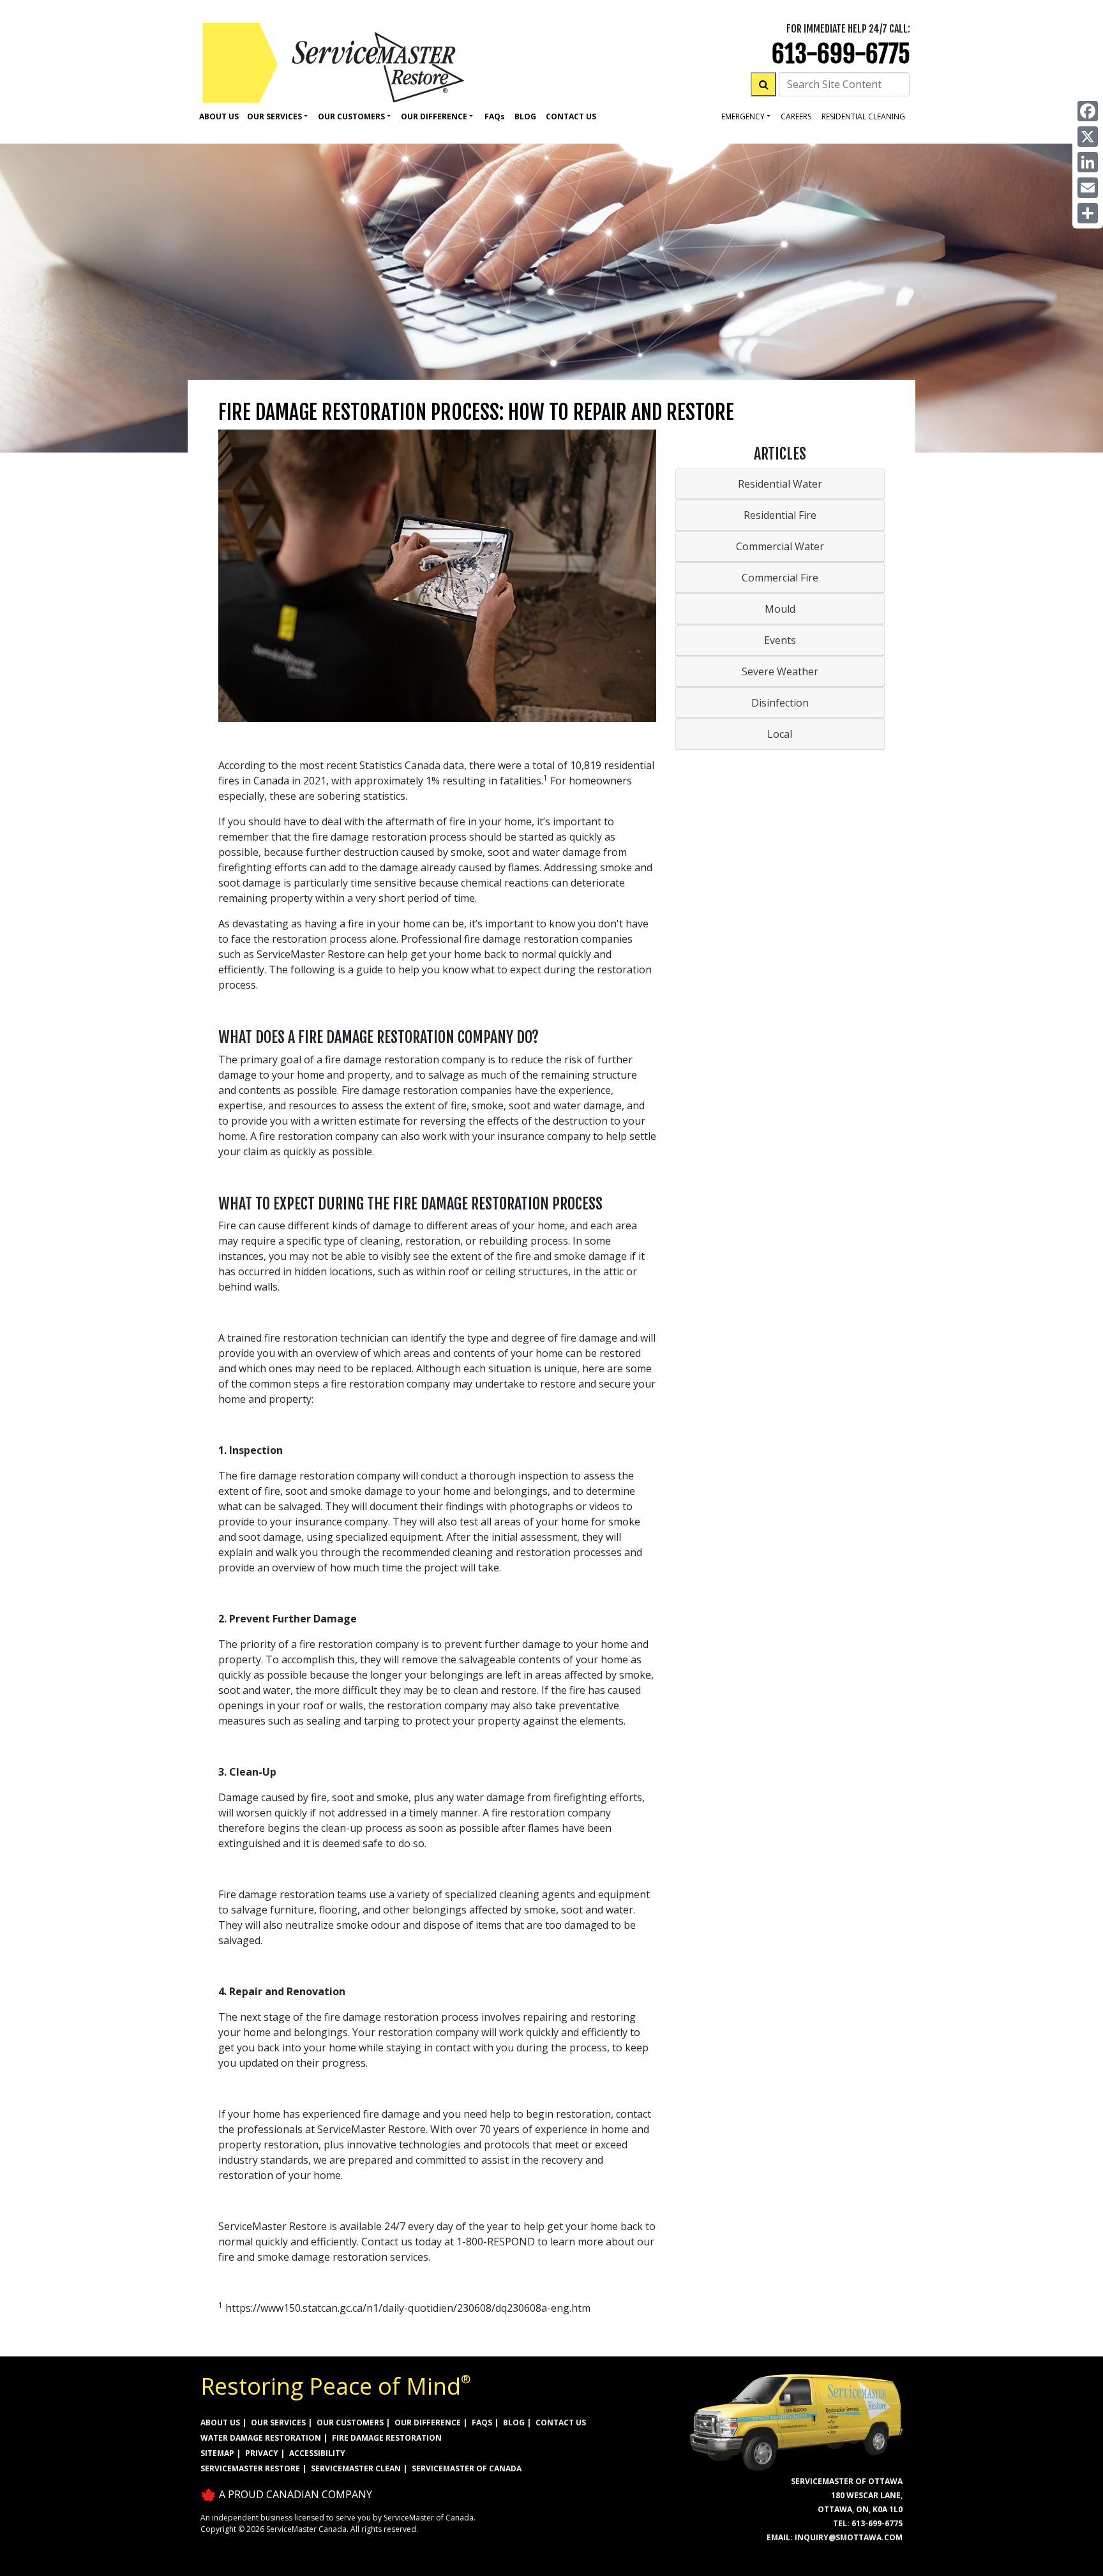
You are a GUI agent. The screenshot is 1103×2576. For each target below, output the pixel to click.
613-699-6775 (841, 54)
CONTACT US (561, 2422)
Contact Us (571, 116)
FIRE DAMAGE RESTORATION (387, 2438)
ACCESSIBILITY (317, 2453)
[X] (1088, 137)
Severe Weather (780, 671)
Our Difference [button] (434, 116)
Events (780, 640)
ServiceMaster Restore (250, 2468)
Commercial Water (780, 546)
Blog (525, 116)
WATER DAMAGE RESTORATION (261, 2438)
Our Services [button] (274, 116)
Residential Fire (780, 515)
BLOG (514, 2422)
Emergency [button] (743, 116)
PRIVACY (262, 2453)
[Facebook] (1088, 111)
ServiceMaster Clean (356, 2468)
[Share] (1088, 213)
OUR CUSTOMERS (350, 2422)
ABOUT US (220, 2422)
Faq (495, 116)
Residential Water (780, 484)
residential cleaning (863, 116)
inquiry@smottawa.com (849, 2537)
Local (780, 734)
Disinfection (780, 703)
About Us (219, 116)
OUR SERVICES (278, 2422)
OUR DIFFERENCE (428, 2422)
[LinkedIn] (1088, 162)
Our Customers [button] (351, 116)
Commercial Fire (780, 578)
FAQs (482, 2422)
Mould (780, 609)
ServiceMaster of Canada (467, 2468)
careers (796, 116)
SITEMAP (217, 2453)
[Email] (1088, 188)
